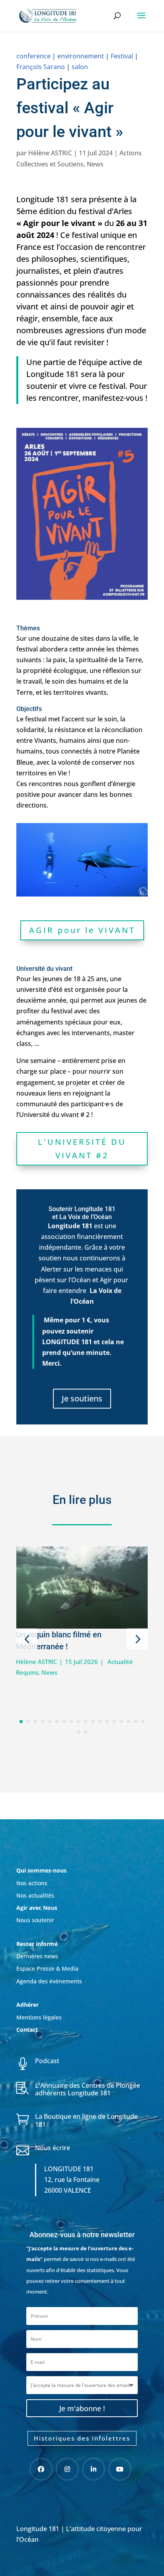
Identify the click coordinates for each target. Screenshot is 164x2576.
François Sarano (41, 67)
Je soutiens (82, 1398)
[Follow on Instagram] (67, 2469)
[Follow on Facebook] (41, 2469)
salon (80, 67)
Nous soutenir (35, 1920)
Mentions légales (39, 2017)
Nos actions (32, 1883)
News (95, 164)
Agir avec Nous (37, 1908)
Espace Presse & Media (47, 1968)
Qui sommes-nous (41, 1870)
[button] (27, 1639)
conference (33, 56)
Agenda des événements (49, 1981)
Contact (27, 2030)
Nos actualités (35, 1895)
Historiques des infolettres (82, 2438)
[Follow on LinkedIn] (94, 2469)
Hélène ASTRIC (50, 153)
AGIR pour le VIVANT (82, 930)
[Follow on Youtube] (120, 2469)
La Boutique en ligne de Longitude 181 (86, 2120)
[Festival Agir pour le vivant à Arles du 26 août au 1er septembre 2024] (82, 600)
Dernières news (37, 1956)
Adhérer (28, 2005)
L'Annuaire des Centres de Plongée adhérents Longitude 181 (88, 2089)
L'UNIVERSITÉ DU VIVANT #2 (82, 1149)
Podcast (47, 2061)
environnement (81, 56)
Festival (122, 56)
